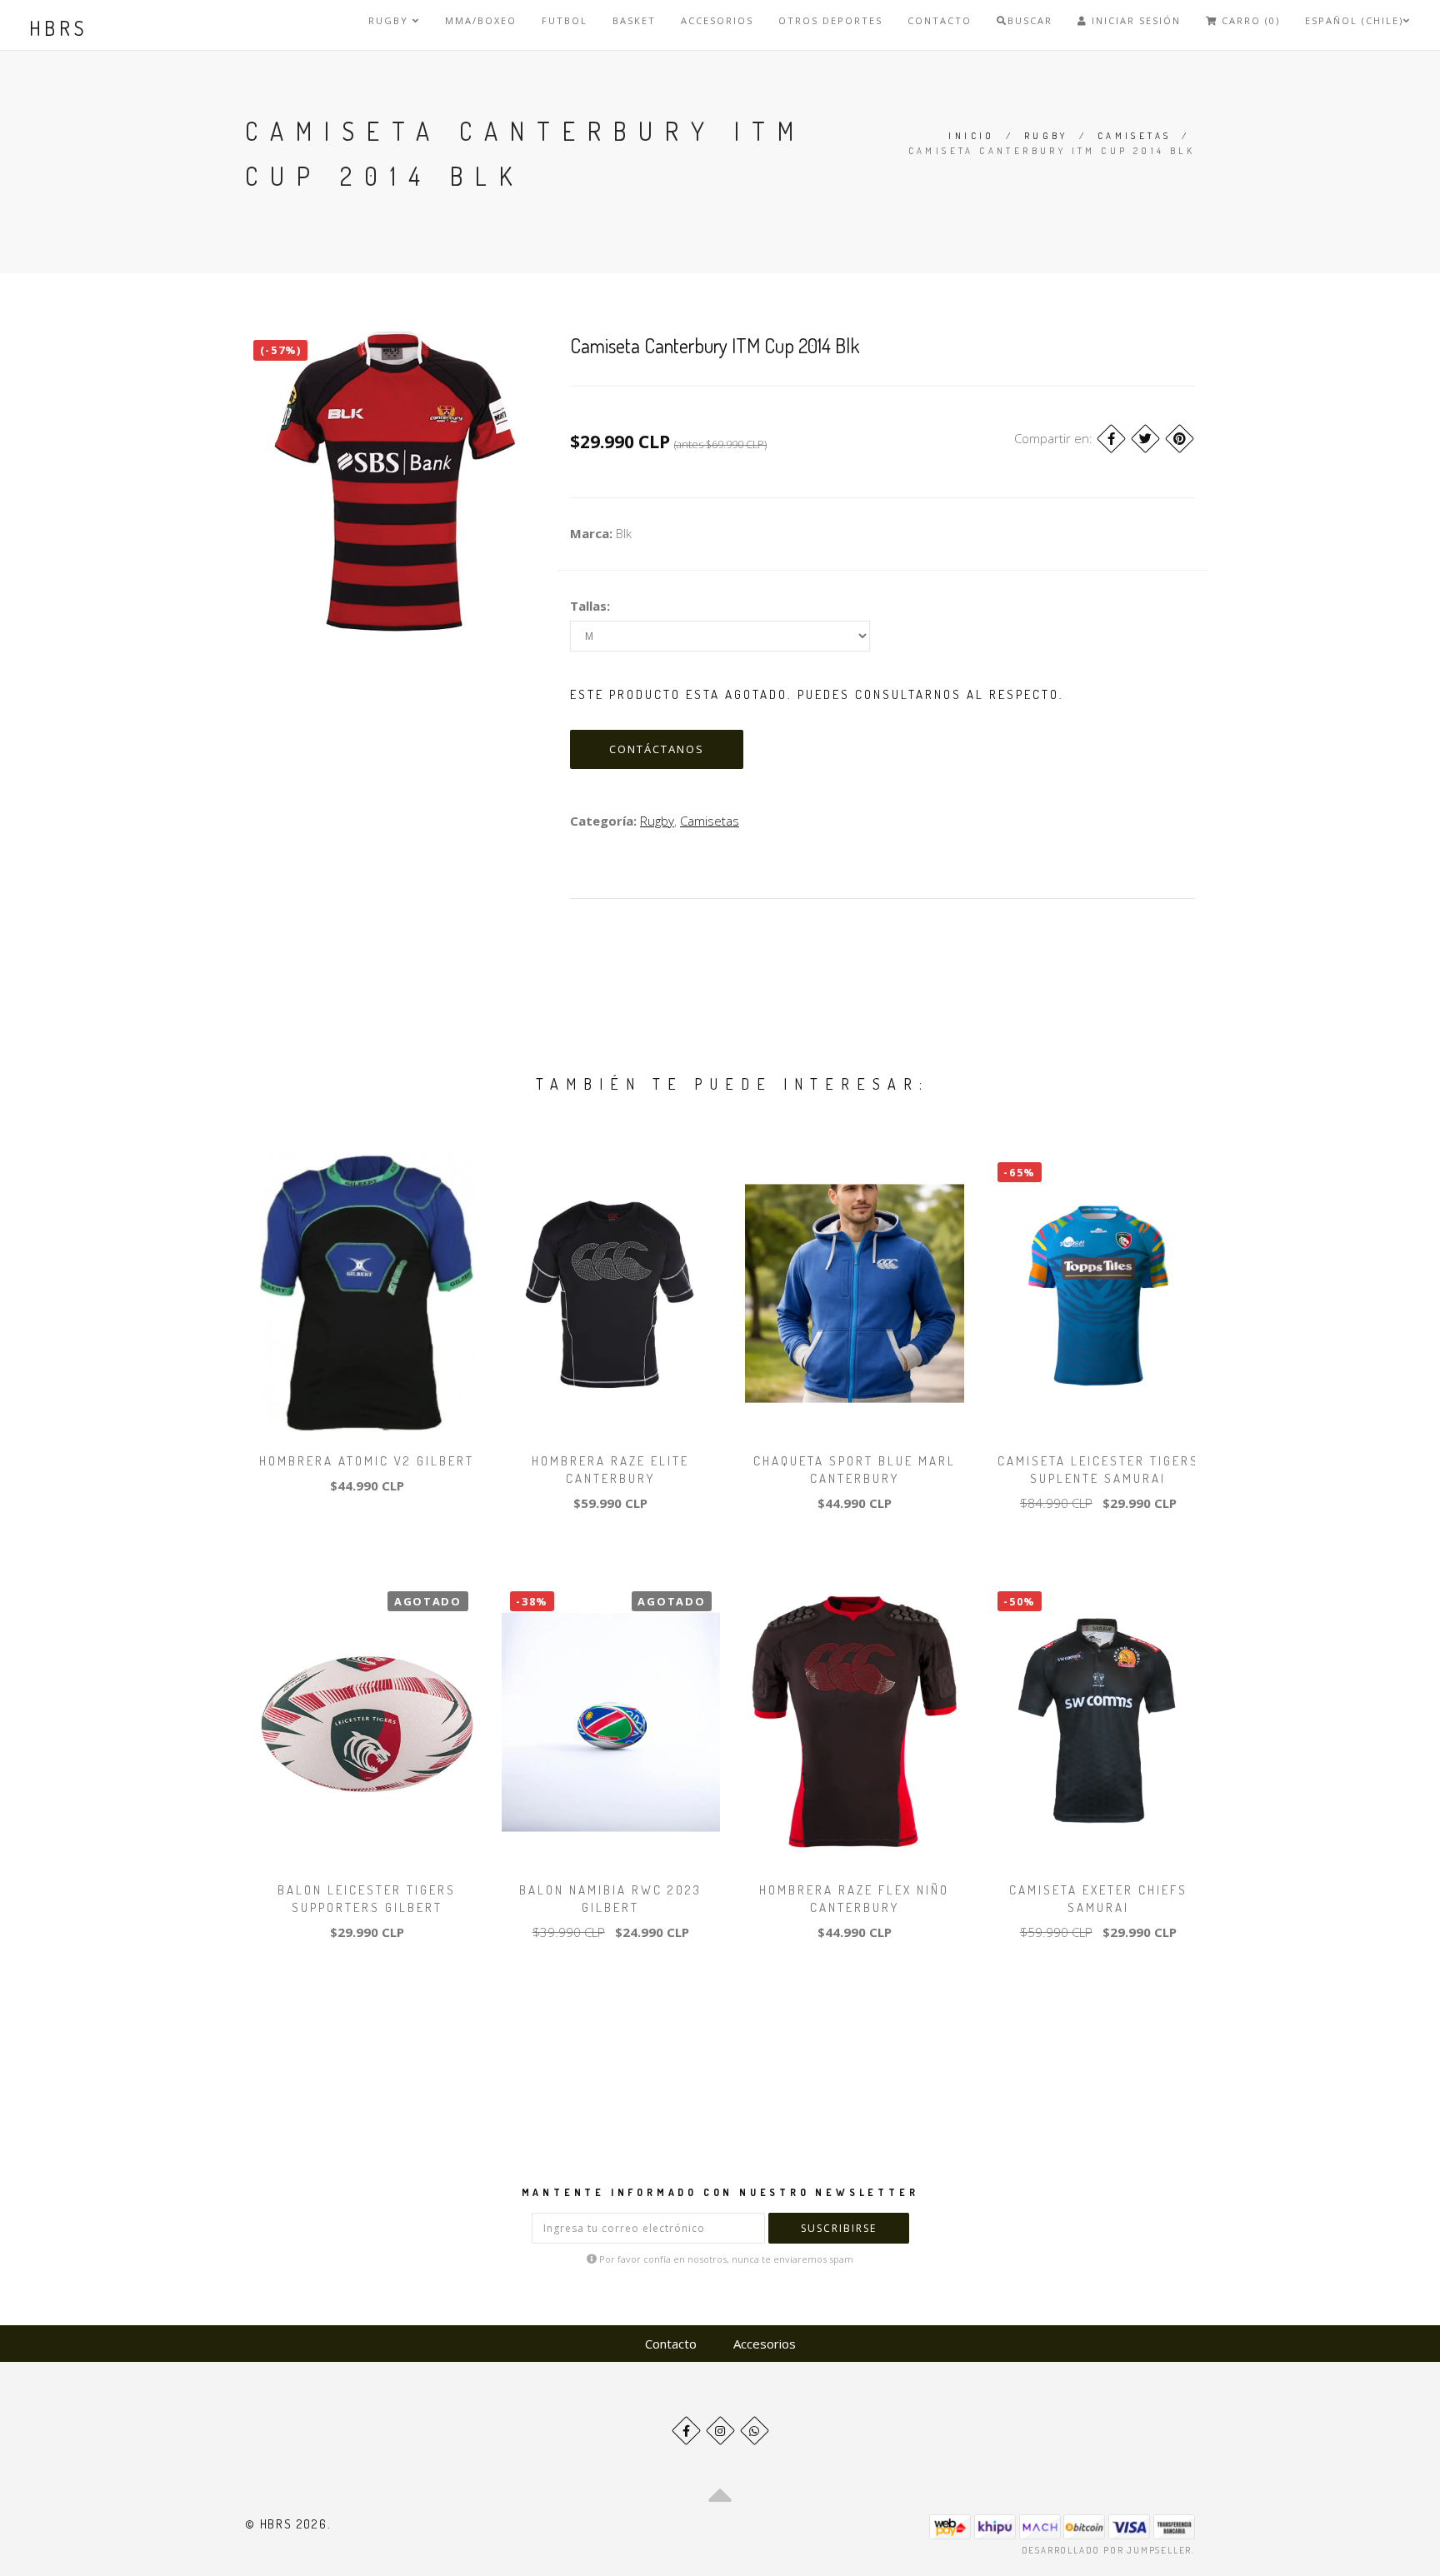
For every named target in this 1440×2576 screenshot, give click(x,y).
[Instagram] (720, 2431)
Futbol (565, 20)
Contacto (940, 20)
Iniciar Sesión (1134, 20)
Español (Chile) (1354, 20)
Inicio (971, 136)
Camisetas (1135, 136)
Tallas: (590, 606)
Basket (634, 20)
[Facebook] (1111, 439)
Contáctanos (657, 749)
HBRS (59, 28)
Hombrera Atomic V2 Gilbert (367, 1461)
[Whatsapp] (755, 2431)
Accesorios (717, 20)
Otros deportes (830, 20)
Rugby (390, 20)
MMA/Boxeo (481, 20)
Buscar (1030, 20)
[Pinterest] (1180, 439)
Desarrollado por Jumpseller (1107, 2550)
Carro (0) (1249, 20)
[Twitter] (1145, 439)
